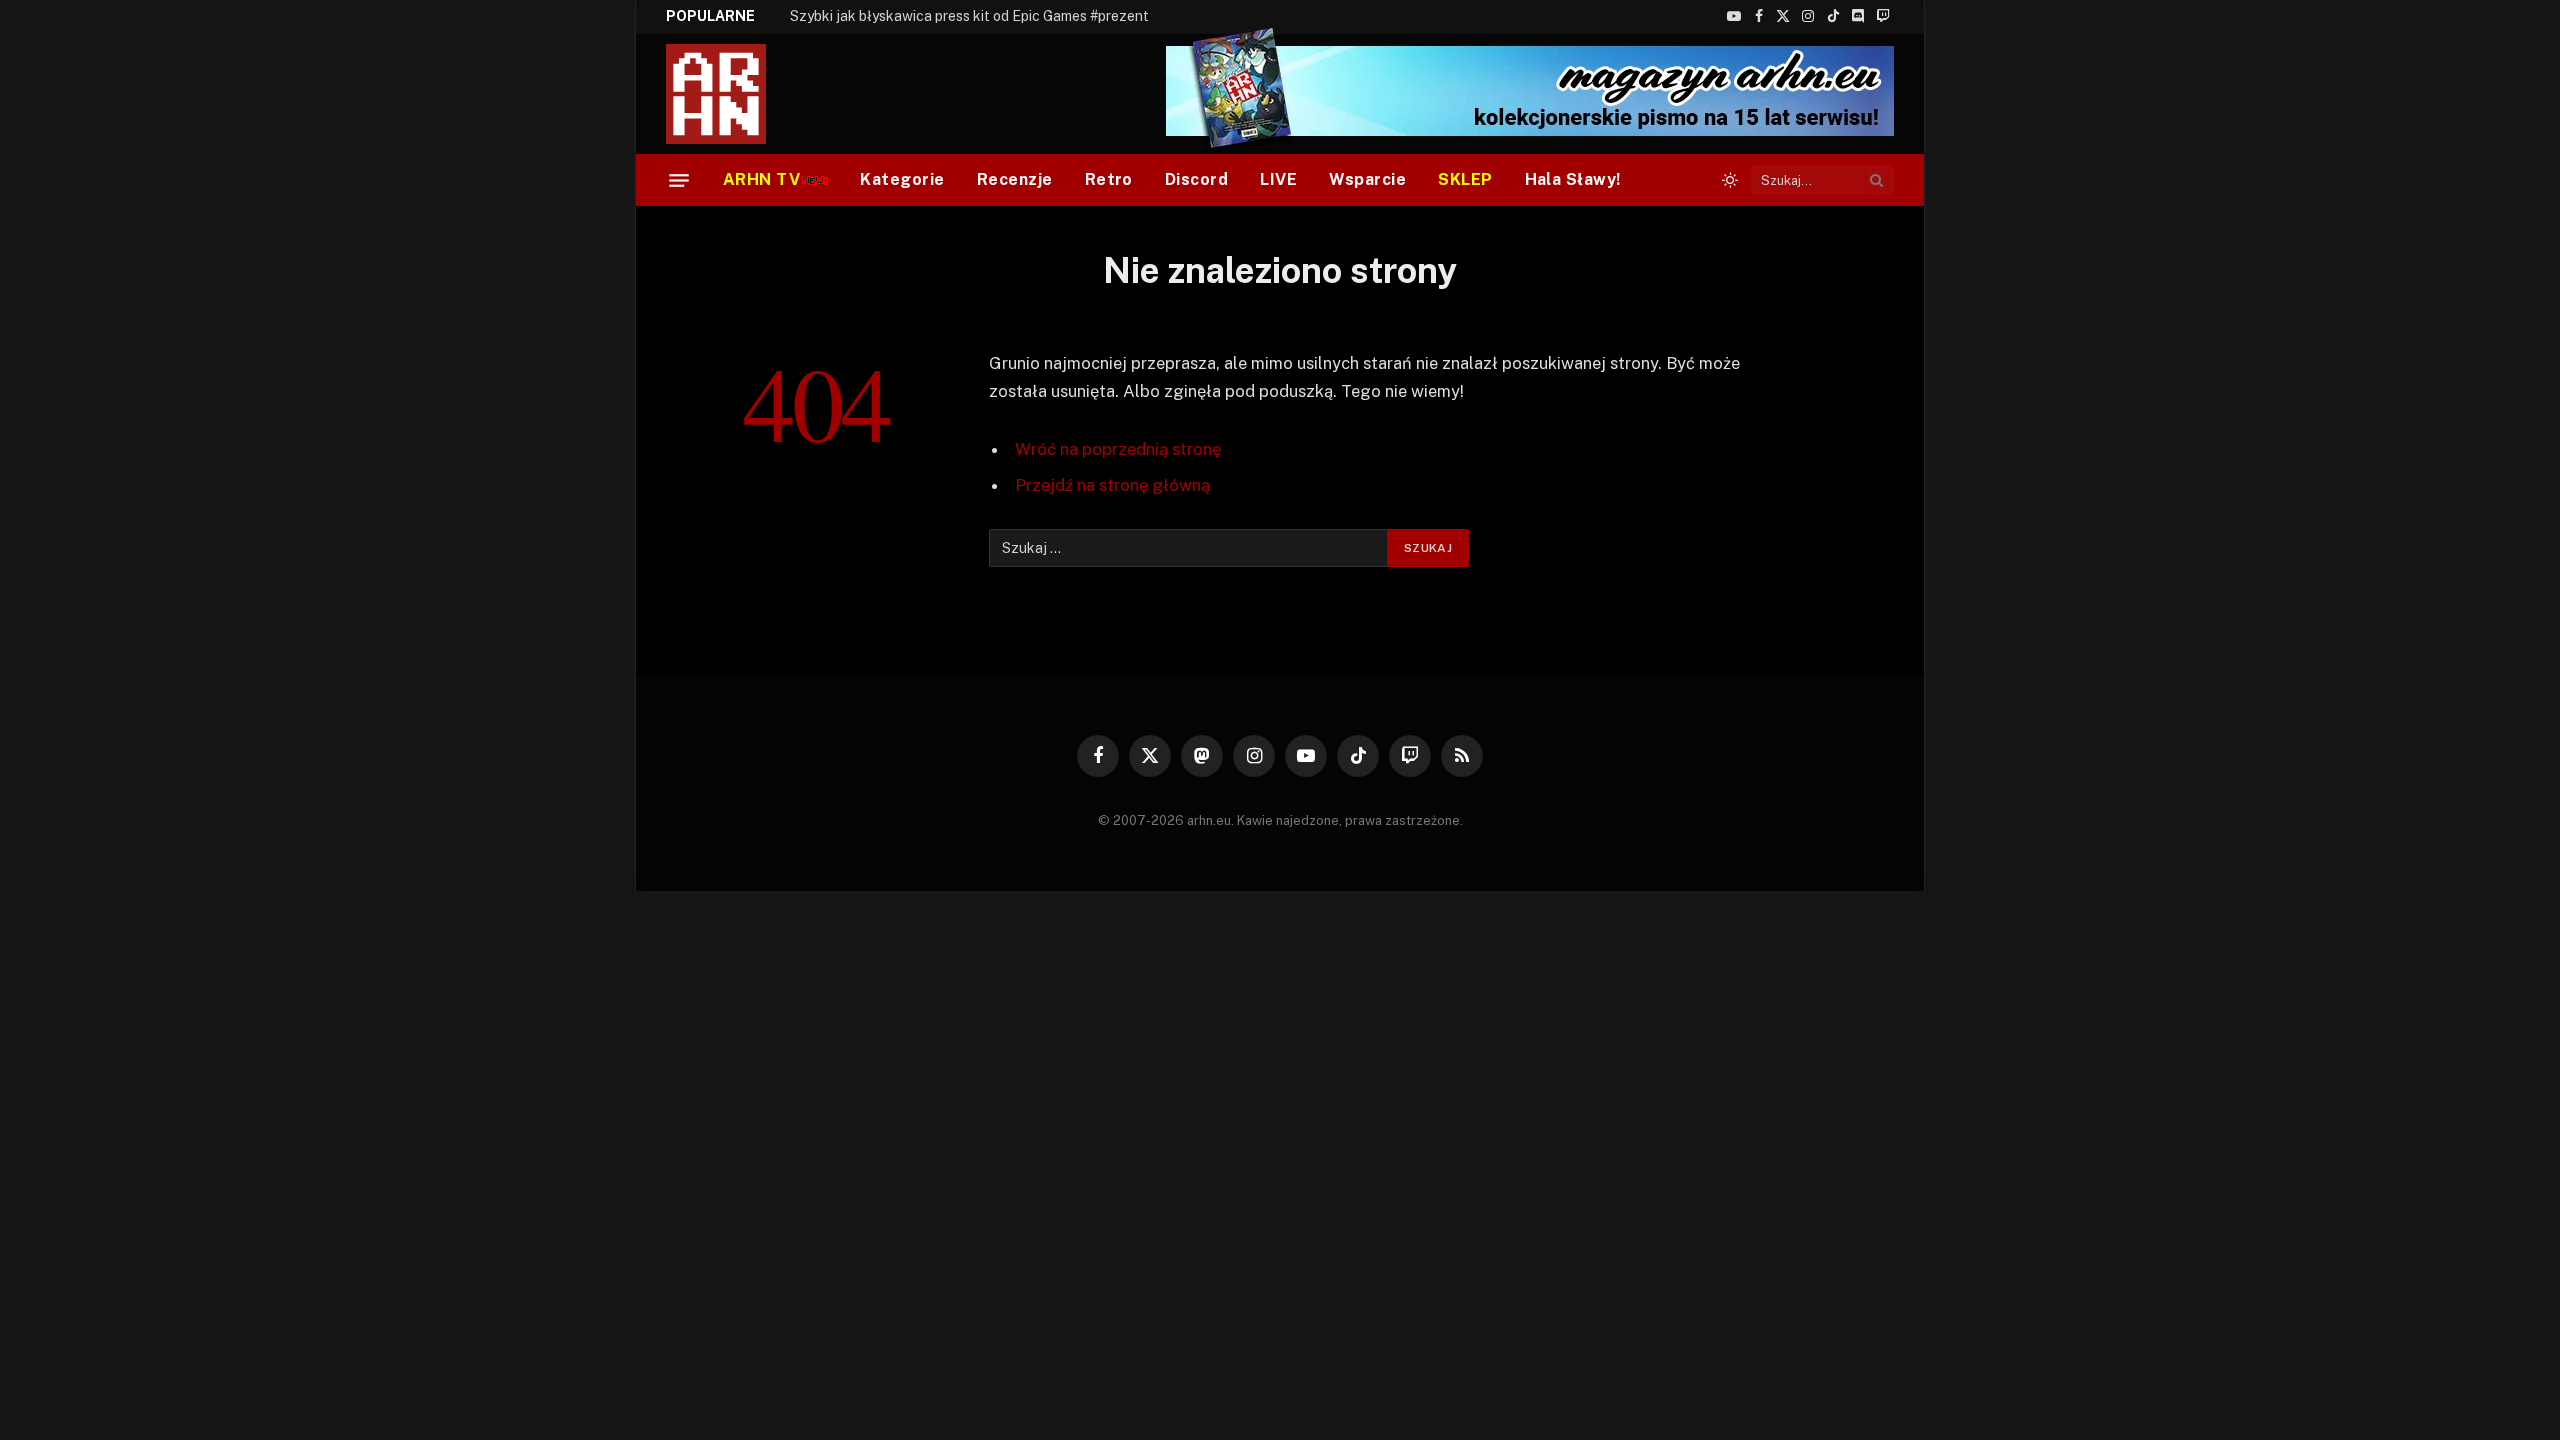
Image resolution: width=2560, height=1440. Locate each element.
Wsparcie (1367, 179)
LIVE (1278, 179)
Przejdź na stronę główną (1112, 485)
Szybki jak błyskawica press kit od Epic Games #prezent (969, 16)
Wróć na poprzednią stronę (1118, 449)
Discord (1196, 179)
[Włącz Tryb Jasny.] (1730, 180)
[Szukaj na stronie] (1877, 180)
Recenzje (1015, 179)
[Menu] (679, 180)
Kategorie (902, 179)
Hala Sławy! (1573, 179)
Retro (1109, 179)
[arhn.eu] (730, 94)
